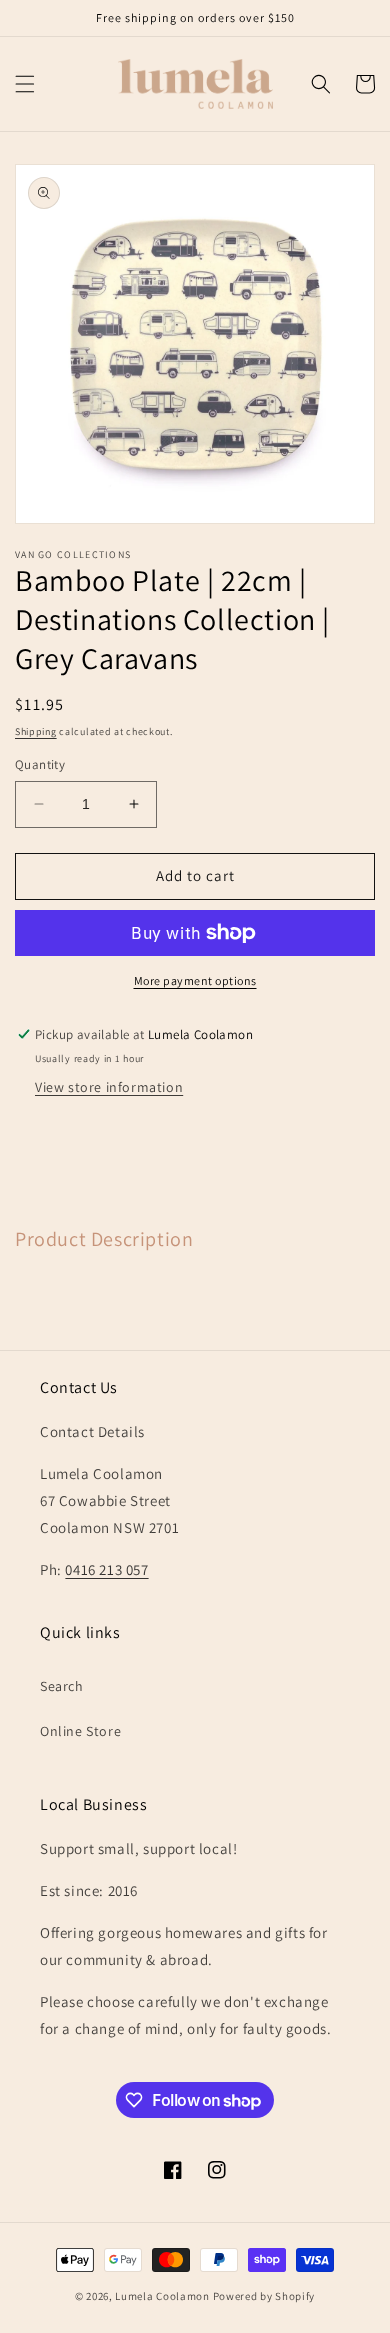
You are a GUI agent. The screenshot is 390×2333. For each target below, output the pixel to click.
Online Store (80, 1731)
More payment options (195, 980)
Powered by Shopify (264, 2296)
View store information (109, 1087)
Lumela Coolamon (162, 2296)
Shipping (36, 731)
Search (62, 1686)
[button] (25, 84)
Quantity (40, 764)
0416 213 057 (106, 1569)
